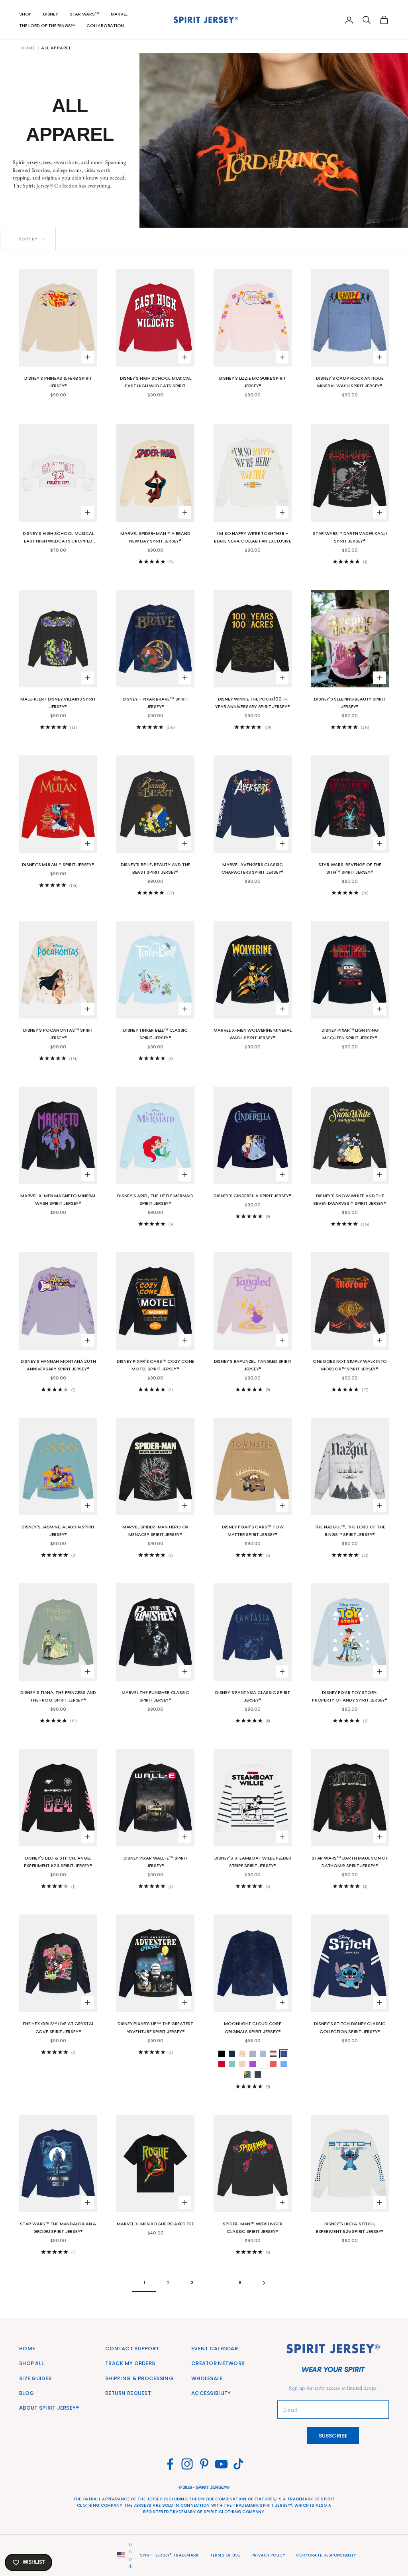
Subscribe (333, 2436)
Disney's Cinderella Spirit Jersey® (252, 1196)
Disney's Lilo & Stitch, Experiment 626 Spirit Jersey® (350, 2228)
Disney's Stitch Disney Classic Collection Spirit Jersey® (350, 2027)
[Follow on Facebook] (170, 2464)
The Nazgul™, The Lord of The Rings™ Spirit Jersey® (350, 1531)
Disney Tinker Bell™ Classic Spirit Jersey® (155, 1034)
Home (28, 48)
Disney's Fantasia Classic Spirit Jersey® (253, 1696)
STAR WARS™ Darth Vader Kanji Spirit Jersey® (350, 537)
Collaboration (105, 25)
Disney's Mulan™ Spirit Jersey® (58, 865)
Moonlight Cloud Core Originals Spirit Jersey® (253, 2027)
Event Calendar (215, 2349)
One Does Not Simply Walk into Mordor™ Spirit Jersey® (350, 1365)
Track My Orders (130, 2363)
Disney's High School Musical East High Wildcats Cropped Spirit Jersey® (58, 538)
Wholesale (207, 2378)
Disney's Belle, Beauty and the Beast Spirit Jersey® (155, 868)
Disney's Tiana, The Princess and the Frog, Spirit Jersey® (58, 1696)
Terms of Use (225, 2555)
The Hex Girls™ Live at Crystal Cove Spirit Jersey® (58, 2027)
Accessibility (211, 2393)
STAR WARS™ (84, 14)
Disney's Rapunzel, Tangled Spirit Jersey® (253, 1365)
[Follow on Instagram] (187, 2464)
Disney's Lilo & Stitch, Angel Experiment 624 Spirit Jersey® (58, 1862)
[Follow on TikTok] (238, 2464)
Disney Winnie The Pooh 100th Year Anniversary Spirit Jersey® (252, 703)
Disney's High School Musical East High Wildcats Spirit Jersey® (156, 382)
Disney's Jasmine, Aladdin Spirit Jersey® (58, 1531)
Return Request (128, 2393)
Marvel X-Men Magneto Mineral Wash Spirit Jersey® (58, 1199)
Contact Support (132, 2349)
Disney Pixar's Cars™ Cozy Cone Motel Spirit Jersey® (155, 1365)
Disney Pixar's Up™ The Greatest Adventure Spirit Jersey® (155, 2027)
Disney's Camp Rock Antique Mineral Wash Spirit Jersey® (350, 382)
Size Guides (35, 2378)
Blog (26, 2393)
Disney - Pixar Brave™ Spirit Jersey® (156, 703)
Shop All (31, 2363)
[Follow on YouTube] (221, 2464)
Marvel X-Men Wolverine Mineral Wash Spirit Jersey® (252, 1034)
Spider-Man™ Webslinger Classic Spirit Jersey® (252, 2228)
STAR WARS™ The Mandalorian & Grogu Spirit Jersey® (58, 2228)
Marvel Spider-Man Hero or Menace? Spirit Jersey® (155, 1531)
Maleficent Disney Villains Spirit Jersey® (58, 703)
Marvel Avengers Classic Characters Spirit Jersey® (253, 868)
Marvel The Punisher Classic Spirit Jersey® (155, 1696)
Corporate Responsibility (326, 2555)
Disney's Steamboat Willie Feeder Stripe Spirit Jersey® (253, 1862)
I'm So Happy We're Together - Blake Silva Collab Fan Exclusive (253, 537)
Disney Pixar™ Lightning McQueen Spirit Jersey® (350, 1034)
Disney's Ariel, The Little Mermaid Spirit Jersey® (155, 1199)
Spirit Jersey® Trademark (169, 2555)
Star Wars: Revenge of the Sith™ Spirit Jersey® (350, 868)
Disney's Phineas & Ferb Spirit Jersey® (58, 382)
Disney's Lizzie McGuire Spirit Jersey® (253, 382)
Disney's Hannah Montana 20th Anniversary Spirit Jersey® (58, 1365)
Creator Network (218, 2363)
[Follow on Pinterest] (204, 2464)
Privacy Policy (268, 2555)
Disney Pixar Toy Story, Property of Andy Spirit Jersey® (350, 1696)
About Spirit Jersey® (49, 2408)
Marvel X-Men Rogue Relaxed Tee (155, 2224)
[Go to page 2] (264, 2283)
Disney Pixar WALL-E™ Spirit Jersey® (156, 1862)
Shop (25, 14)
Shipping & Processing (139, 2378)
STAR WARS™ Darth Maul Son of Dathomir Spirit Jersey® (350, 1862)
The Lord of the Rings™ (47, 25)
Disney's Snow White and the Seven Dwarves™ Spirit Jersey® (350, 1199)
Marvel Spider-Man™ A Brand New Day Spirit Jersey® (155, 537)
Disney (51, 14)
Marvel (119, 14)
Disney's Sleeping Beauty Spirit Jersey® (350, 703)
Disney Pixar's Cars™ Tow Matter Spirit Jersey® (253, 1531)
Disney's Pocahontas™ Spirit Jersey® (58, 1034)
